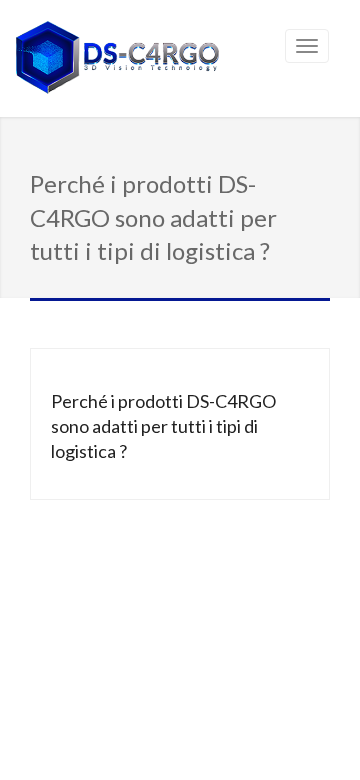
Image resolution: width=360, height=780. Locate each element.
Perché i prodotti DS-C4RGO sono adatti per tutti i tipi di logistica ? (163, 426)
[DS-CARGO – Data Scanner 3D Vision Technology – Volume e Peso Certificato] (117, 60)
